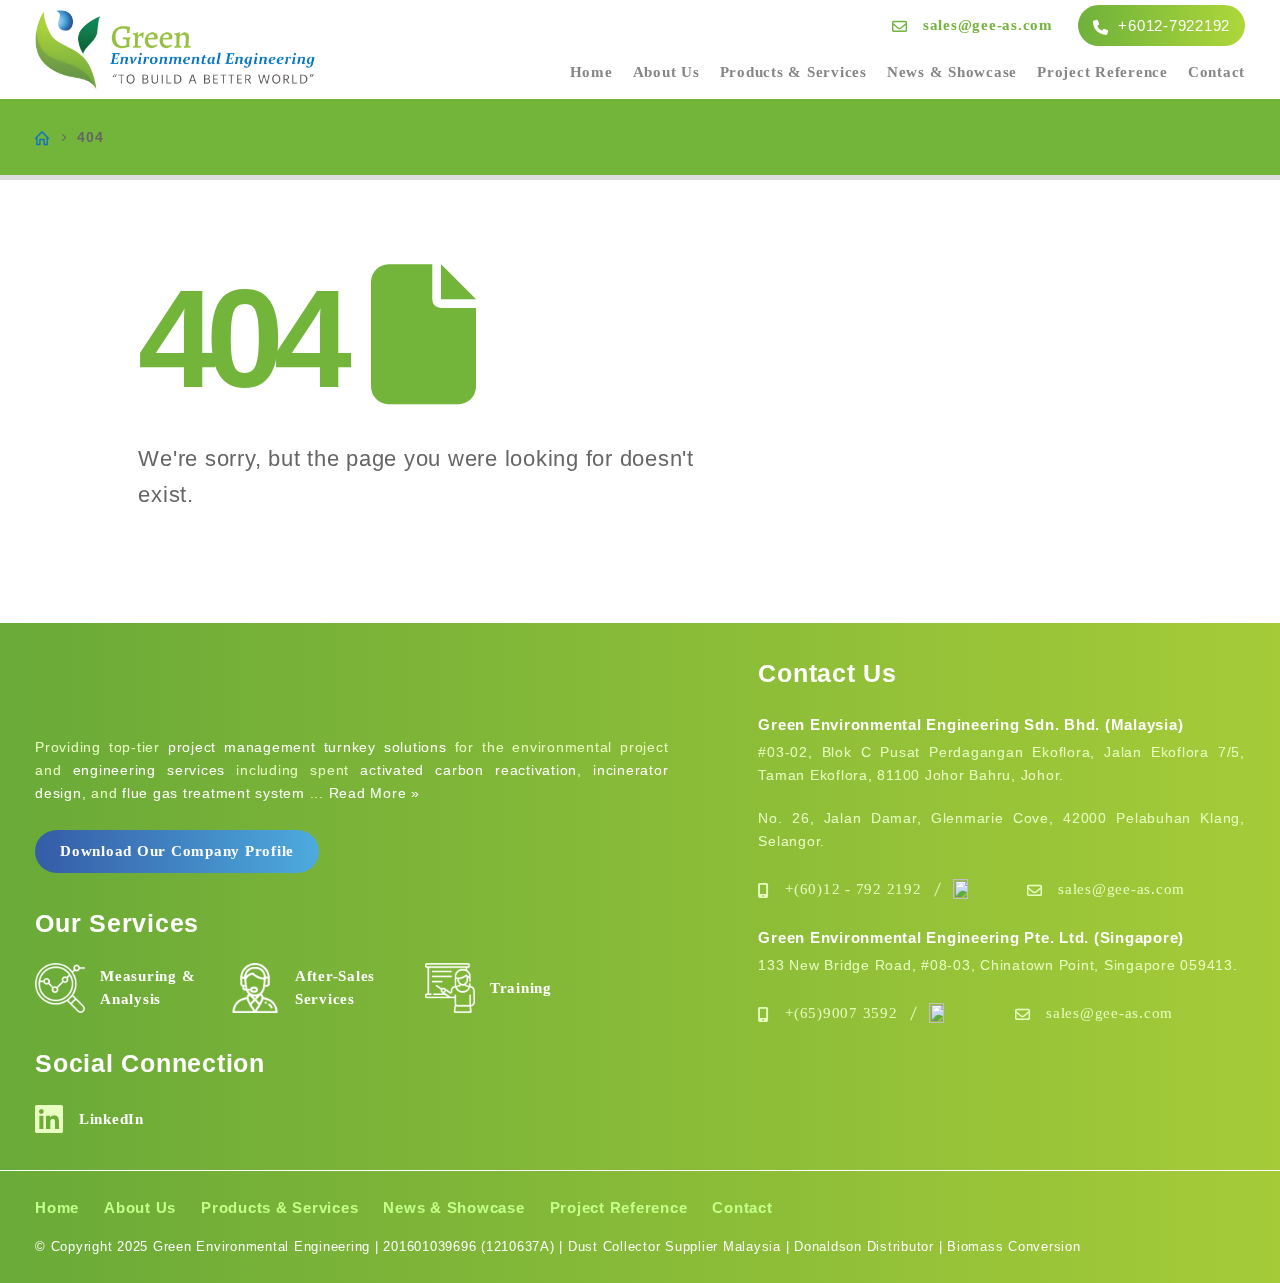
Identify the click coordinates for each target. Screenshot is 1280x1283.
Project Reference (1102, 72)
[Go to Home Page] (42, 137)
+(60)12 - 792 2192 (853, 889)
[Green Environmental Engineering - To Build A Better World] (175, 50)
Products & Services (793, 72)
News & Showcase (952, 72)
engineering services (149, 770)
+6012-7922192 (1172, 25)
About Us (666, 72)
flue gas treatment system (213, 793)
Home (591, 72)
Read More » (374, 793)
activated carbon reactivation (468, 770)
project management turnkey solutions (307, 747)
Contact (1216, 72)
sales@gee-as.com (988, 25)
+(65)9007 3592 (841, 1013)
